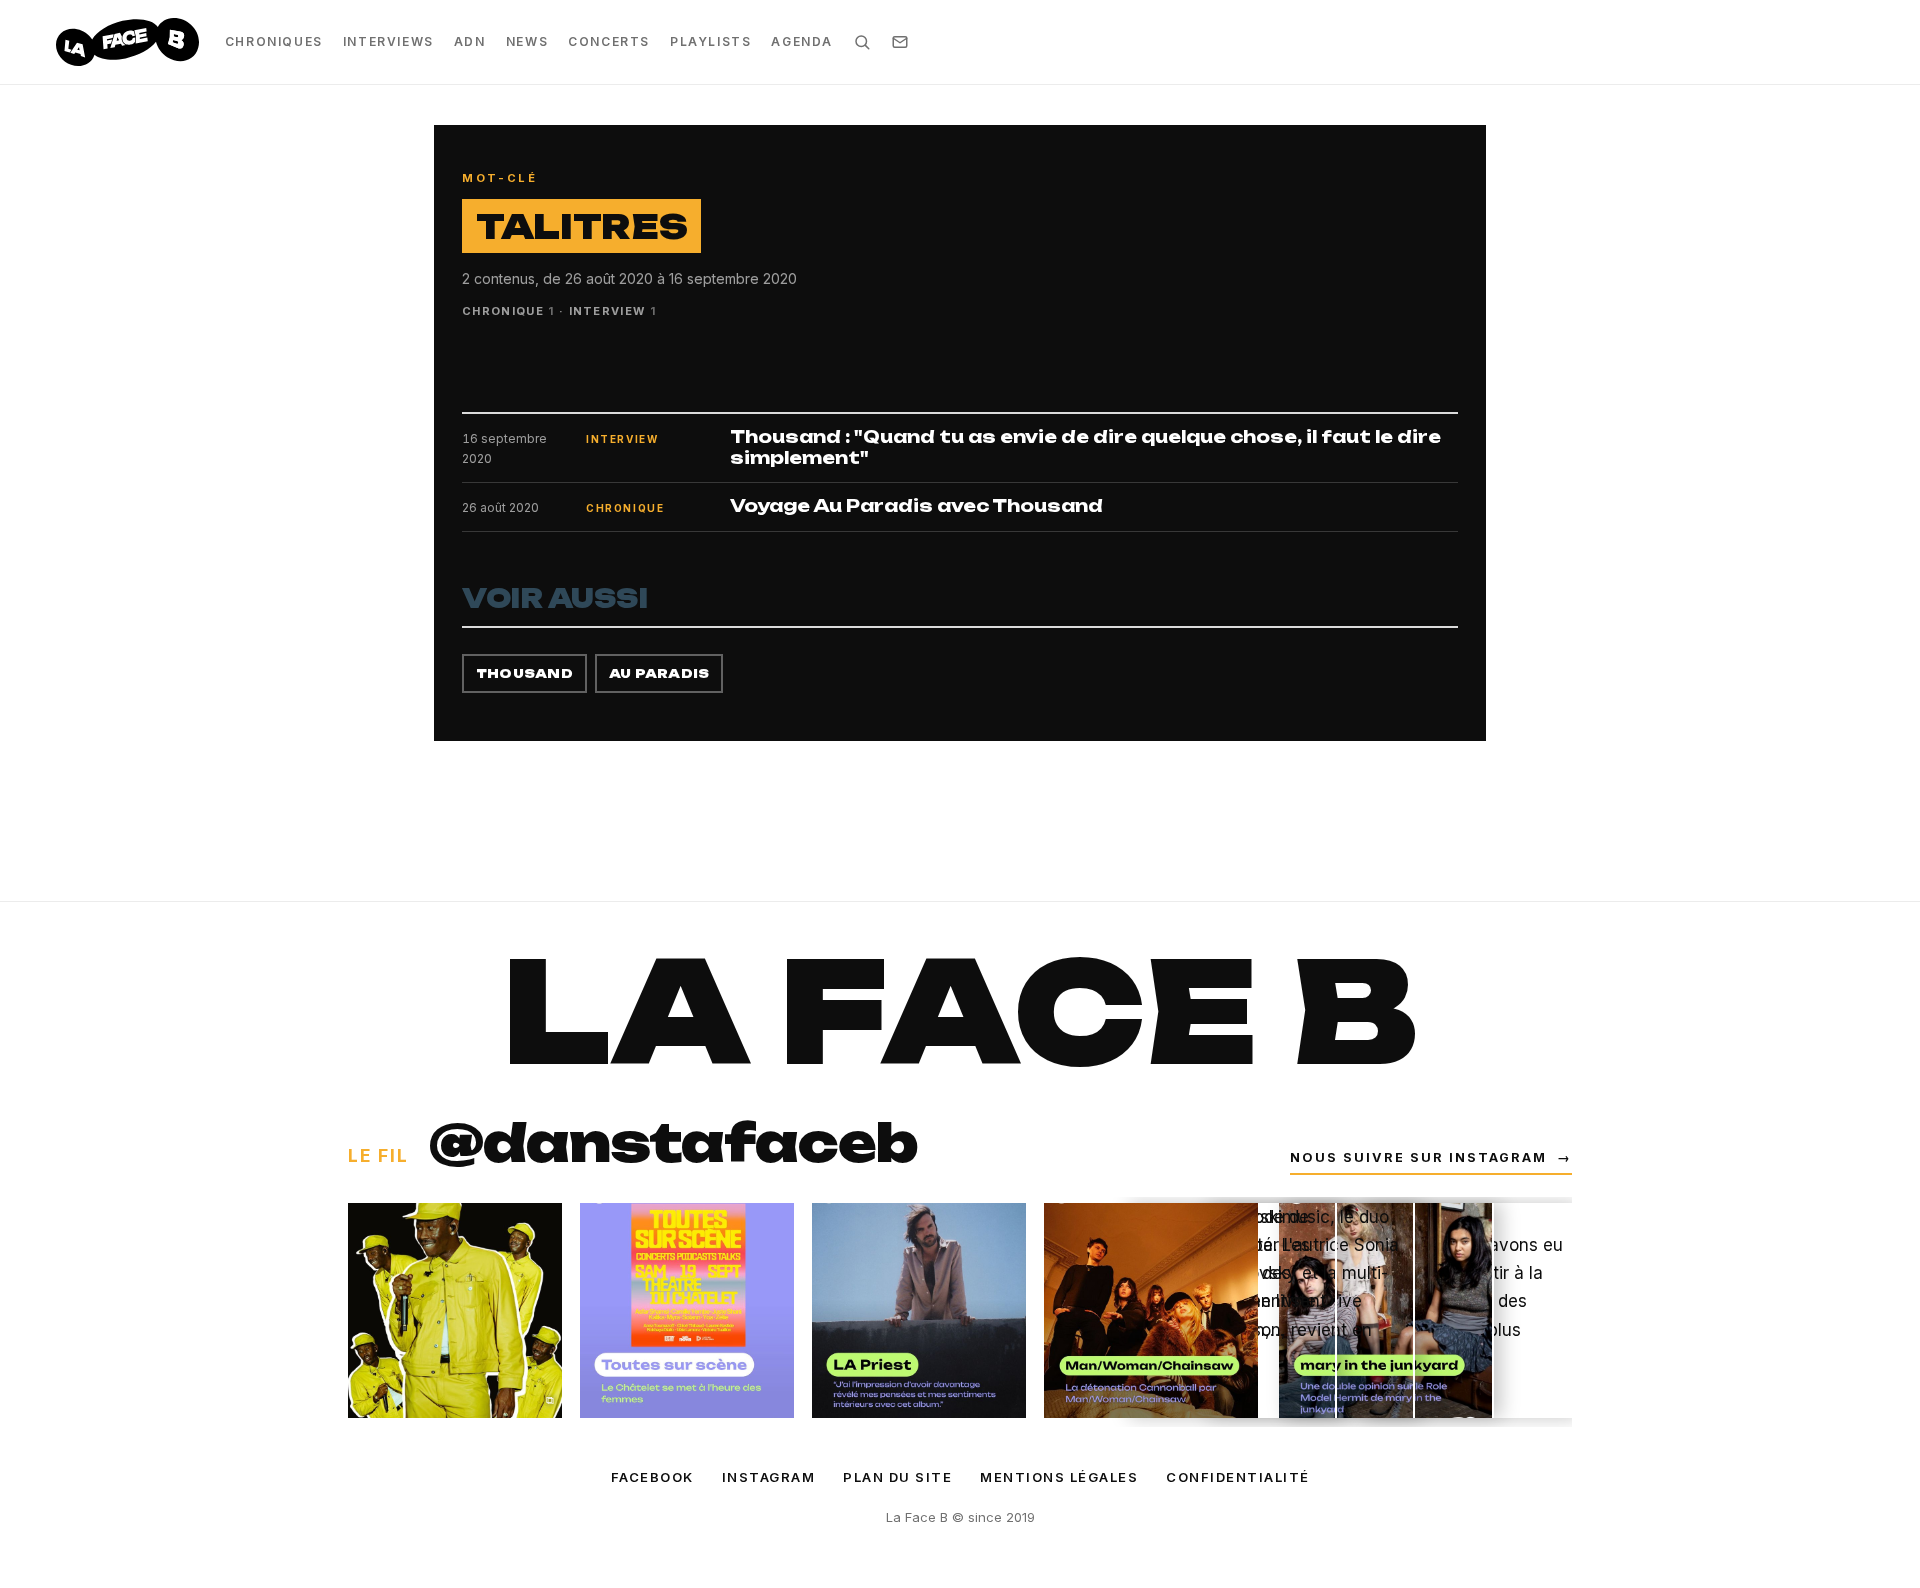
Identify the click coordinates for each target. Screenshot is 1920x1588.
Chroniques (274, 41)
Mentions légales (1059, 1477)
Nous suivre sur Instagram (1431, 1157)
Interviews (388, 41)
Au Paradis (659, 673)
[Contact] (900, 42)
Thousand (524, 673)
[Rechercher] (862, 42)
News (527, 41)
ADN (470, 41)
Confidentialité (1238, 1477)
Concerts (609, 41)
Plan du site (897, 1477)
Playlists (710, 41)
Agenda (802, 41)
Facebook (652, 1477)
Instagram (769, 1477)
